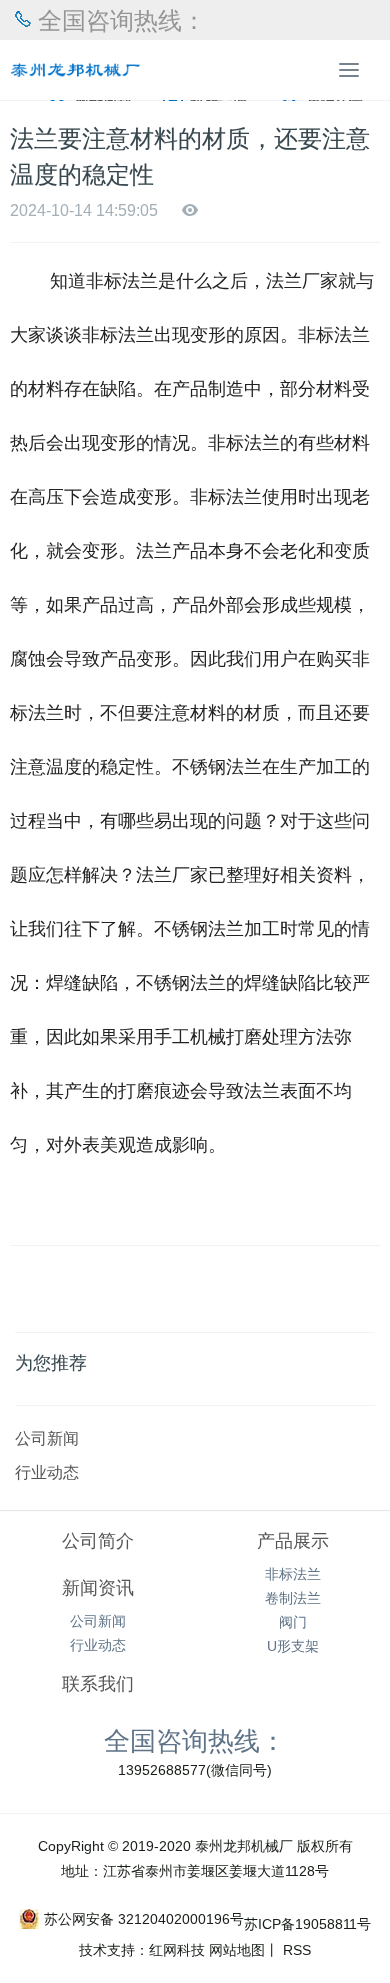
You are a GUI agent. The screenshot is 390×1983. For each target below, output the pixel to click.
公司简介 (98, 1541)
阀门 (293, 1622)
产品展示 (293, 1541)
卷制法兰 (293, 1598)
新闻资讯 (98, 1588)
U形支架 (293, 1646)
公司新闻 (47, 1438)
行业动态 (47, 1472)
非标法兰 (293, 1574)
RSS (295, 1950)
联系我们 (98, 1684)
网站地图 (237, 1950)
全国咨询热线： (195, 1740)
